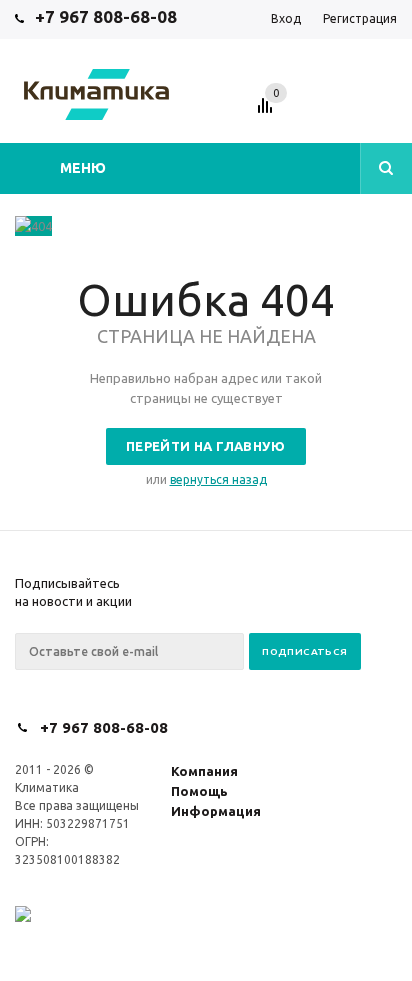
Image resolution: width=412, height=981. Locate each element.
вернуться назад (218, 479)
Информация (216, 811)
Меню (83, 168)
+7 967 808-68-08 (106, 16)
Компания (204, 771)
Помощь (199, 791)
